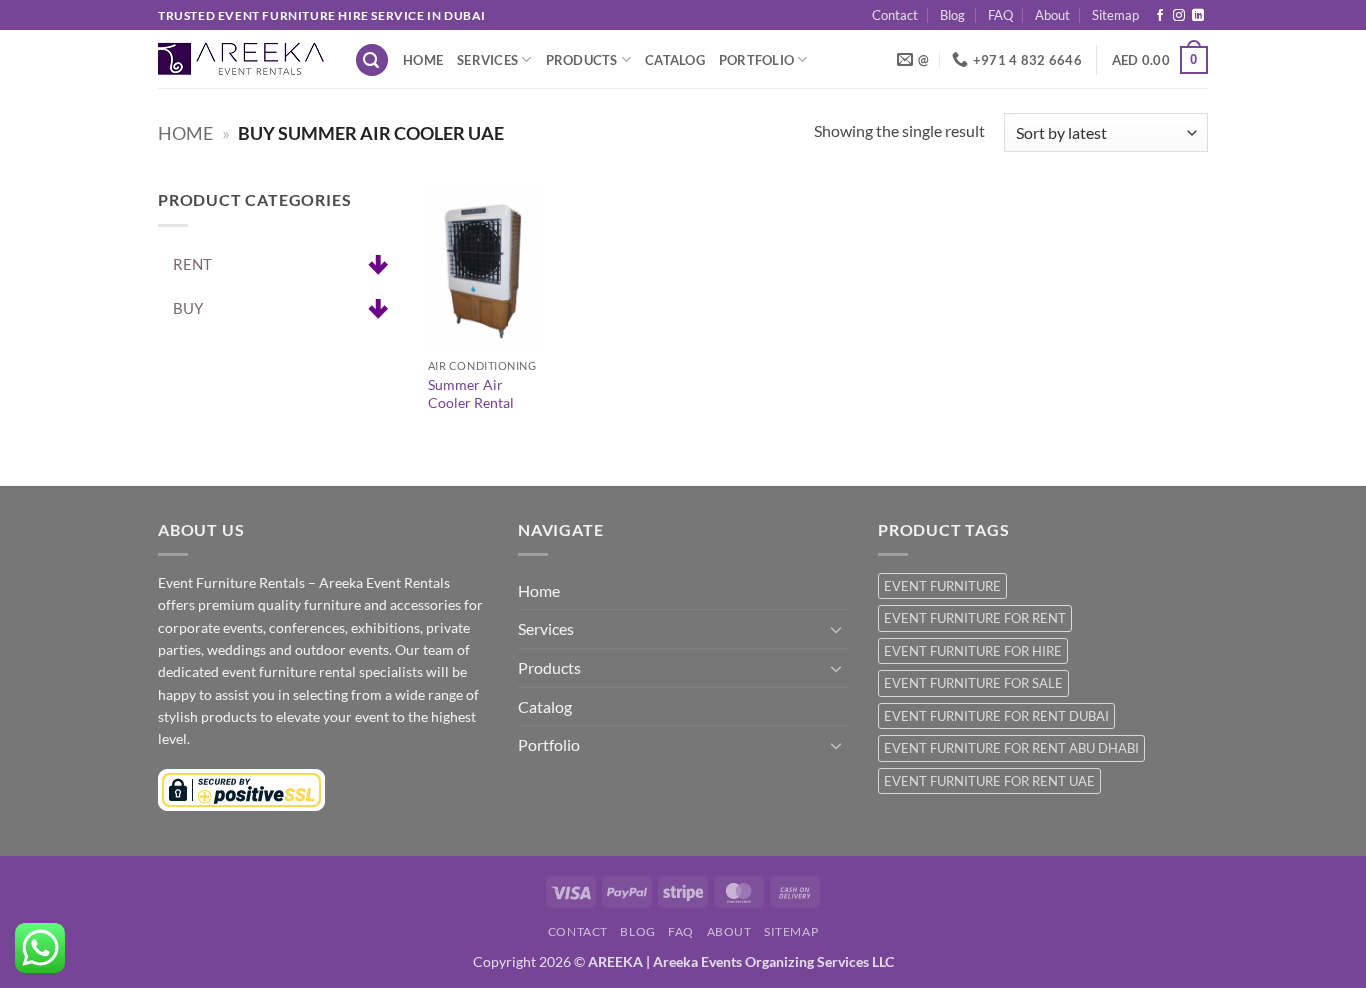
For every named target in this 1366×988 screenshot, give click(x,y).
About (1052, 15)
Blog (952, 15)
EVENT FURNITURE (942, 586)
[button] (372, 60)
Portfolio (756, 60)
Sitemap (1115, 15)
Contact (895, 15)
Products (582, 60)
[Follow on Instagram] (1179, 16)
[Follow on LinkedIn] (1198, 16)
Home (423, 60)
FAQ (1000, 15)
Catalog (675, 60)
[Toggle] (836, 629)
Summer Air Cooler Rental (471, 394)
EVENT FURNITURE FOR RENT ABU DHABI (1011, 748)
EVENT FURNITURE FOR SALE (973, 683)
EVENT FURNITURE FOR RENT (975, 618)
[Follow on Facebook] (1160, 16)
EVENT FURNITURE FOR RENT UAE (989, 781)
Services (487, 60)
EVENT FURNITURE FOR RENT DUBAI (996, 716)
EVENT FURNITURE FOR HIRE (973, 651)
